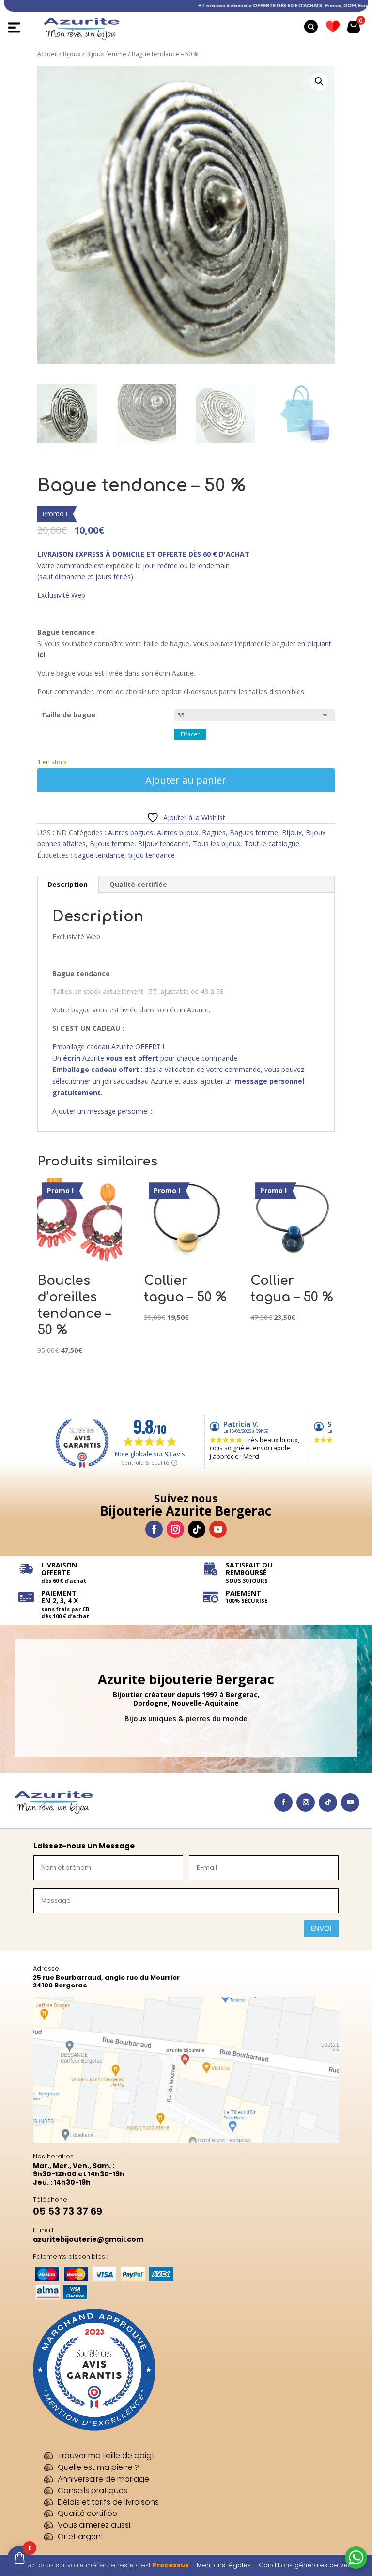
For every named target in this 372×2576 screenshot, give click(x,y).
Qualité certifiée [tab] (138, 884)
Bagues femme (254, 832)
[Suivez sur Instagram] (175, 1529)
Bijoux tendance (163, 844)
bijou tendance (152, 855)
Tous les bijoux (217, 844)
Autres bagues (131, 832)
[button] (319, 81)
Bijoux (72, 54)
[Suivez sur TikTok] (197, 1529)
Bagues (214, 832)
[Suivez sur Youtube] (218, 1529)
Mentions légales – (228, 2565)
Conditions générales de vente (308, 2565)
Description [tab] (68, 884)
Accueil (47, 54)
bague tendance (99, 855)
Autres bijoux (178, 832)
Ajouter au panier (186, 780)
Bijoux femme (106, 54)
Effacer (190, 734)
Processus (171, 2565)
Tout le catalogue (272, 844)
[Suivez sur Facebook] (154, 1529)
